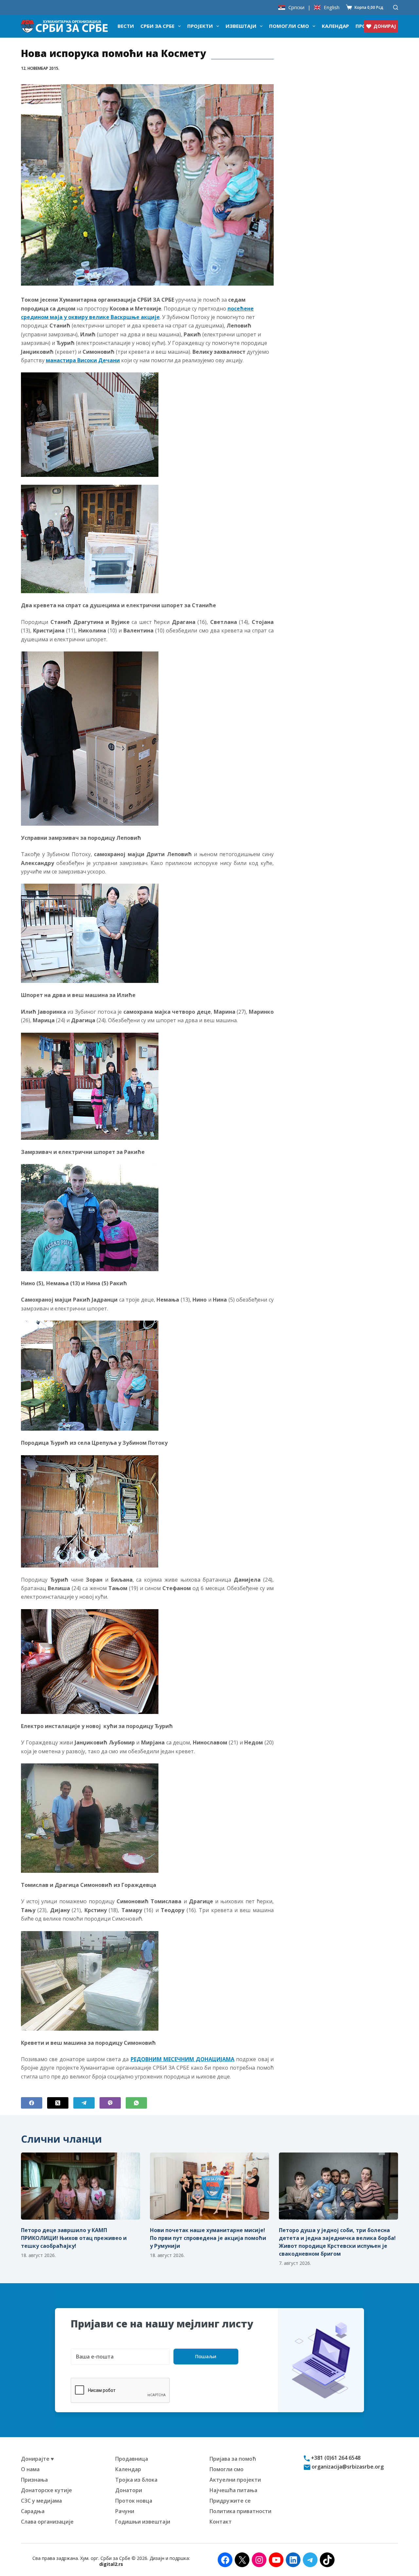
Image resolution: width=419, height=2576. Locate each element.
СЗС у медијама (41, 2501)
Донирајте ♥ (37, 2459)
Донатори (129, 2490)
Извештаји (241, 26)
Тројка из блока (136, 2480)
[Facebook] (32, 2103)
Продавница (132, 2459)
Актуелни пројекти (235, 2480)
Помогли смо (289, 26)
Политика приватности (240, 2511)
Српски (296, 7)
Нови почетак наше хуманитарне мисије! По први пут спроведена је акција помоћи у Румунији (208, 2238)
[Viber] (110, 2103)
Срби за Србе (157, 26)
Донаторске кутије (46, 2490)
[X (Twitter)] (58, 2103)
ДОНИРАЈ (385, 26)
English (332, 7)
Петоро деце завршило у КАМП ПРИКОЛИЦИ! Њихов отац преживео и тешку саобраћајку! (74, 2238)
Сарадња (33, 2511)
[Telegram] (84, 2103)
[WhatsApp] (136, 2103)
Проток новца (134, 2501)
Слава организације (47, 2522)
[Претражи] (396, 7)
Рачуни (125, 2511)
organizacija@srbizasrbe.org (347, 2467)
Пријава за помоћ (233, 2459)
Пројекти (200, 26)
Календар (335, 26)
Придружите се (230, 2501)
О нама (30, 2469)
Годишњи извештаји (143, 2522)
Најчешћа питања (233, 2490)
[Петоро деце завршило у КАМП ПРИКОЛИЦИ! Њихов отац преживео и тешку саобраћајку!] (81, 2186)
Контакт (221, 2522)
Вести (126, 26)
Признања (34, 2480)
